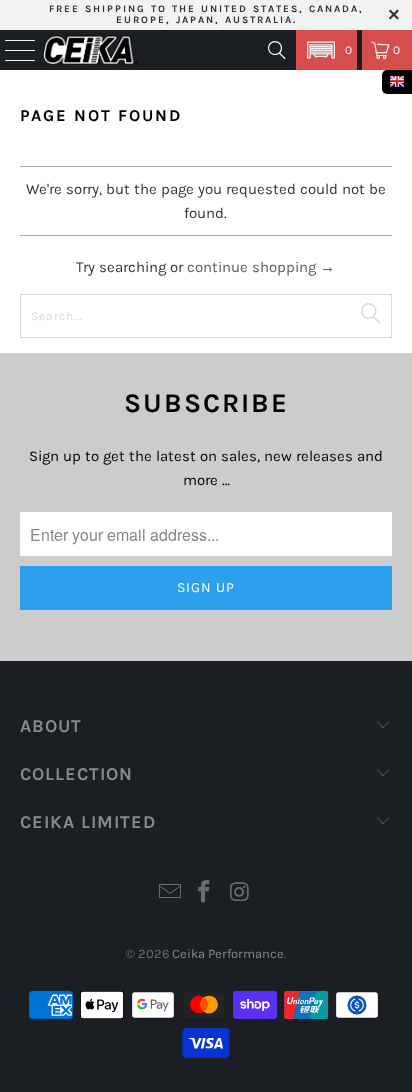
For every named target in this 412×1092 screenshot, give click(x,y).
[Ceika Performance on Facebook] (205, 894)
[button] (326, 50)
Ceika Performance (228, 953)
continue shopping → (261, 267)
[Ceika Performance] (90, 50)
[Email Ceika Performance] (170, 894)
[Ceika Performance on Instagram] (240, 894)
